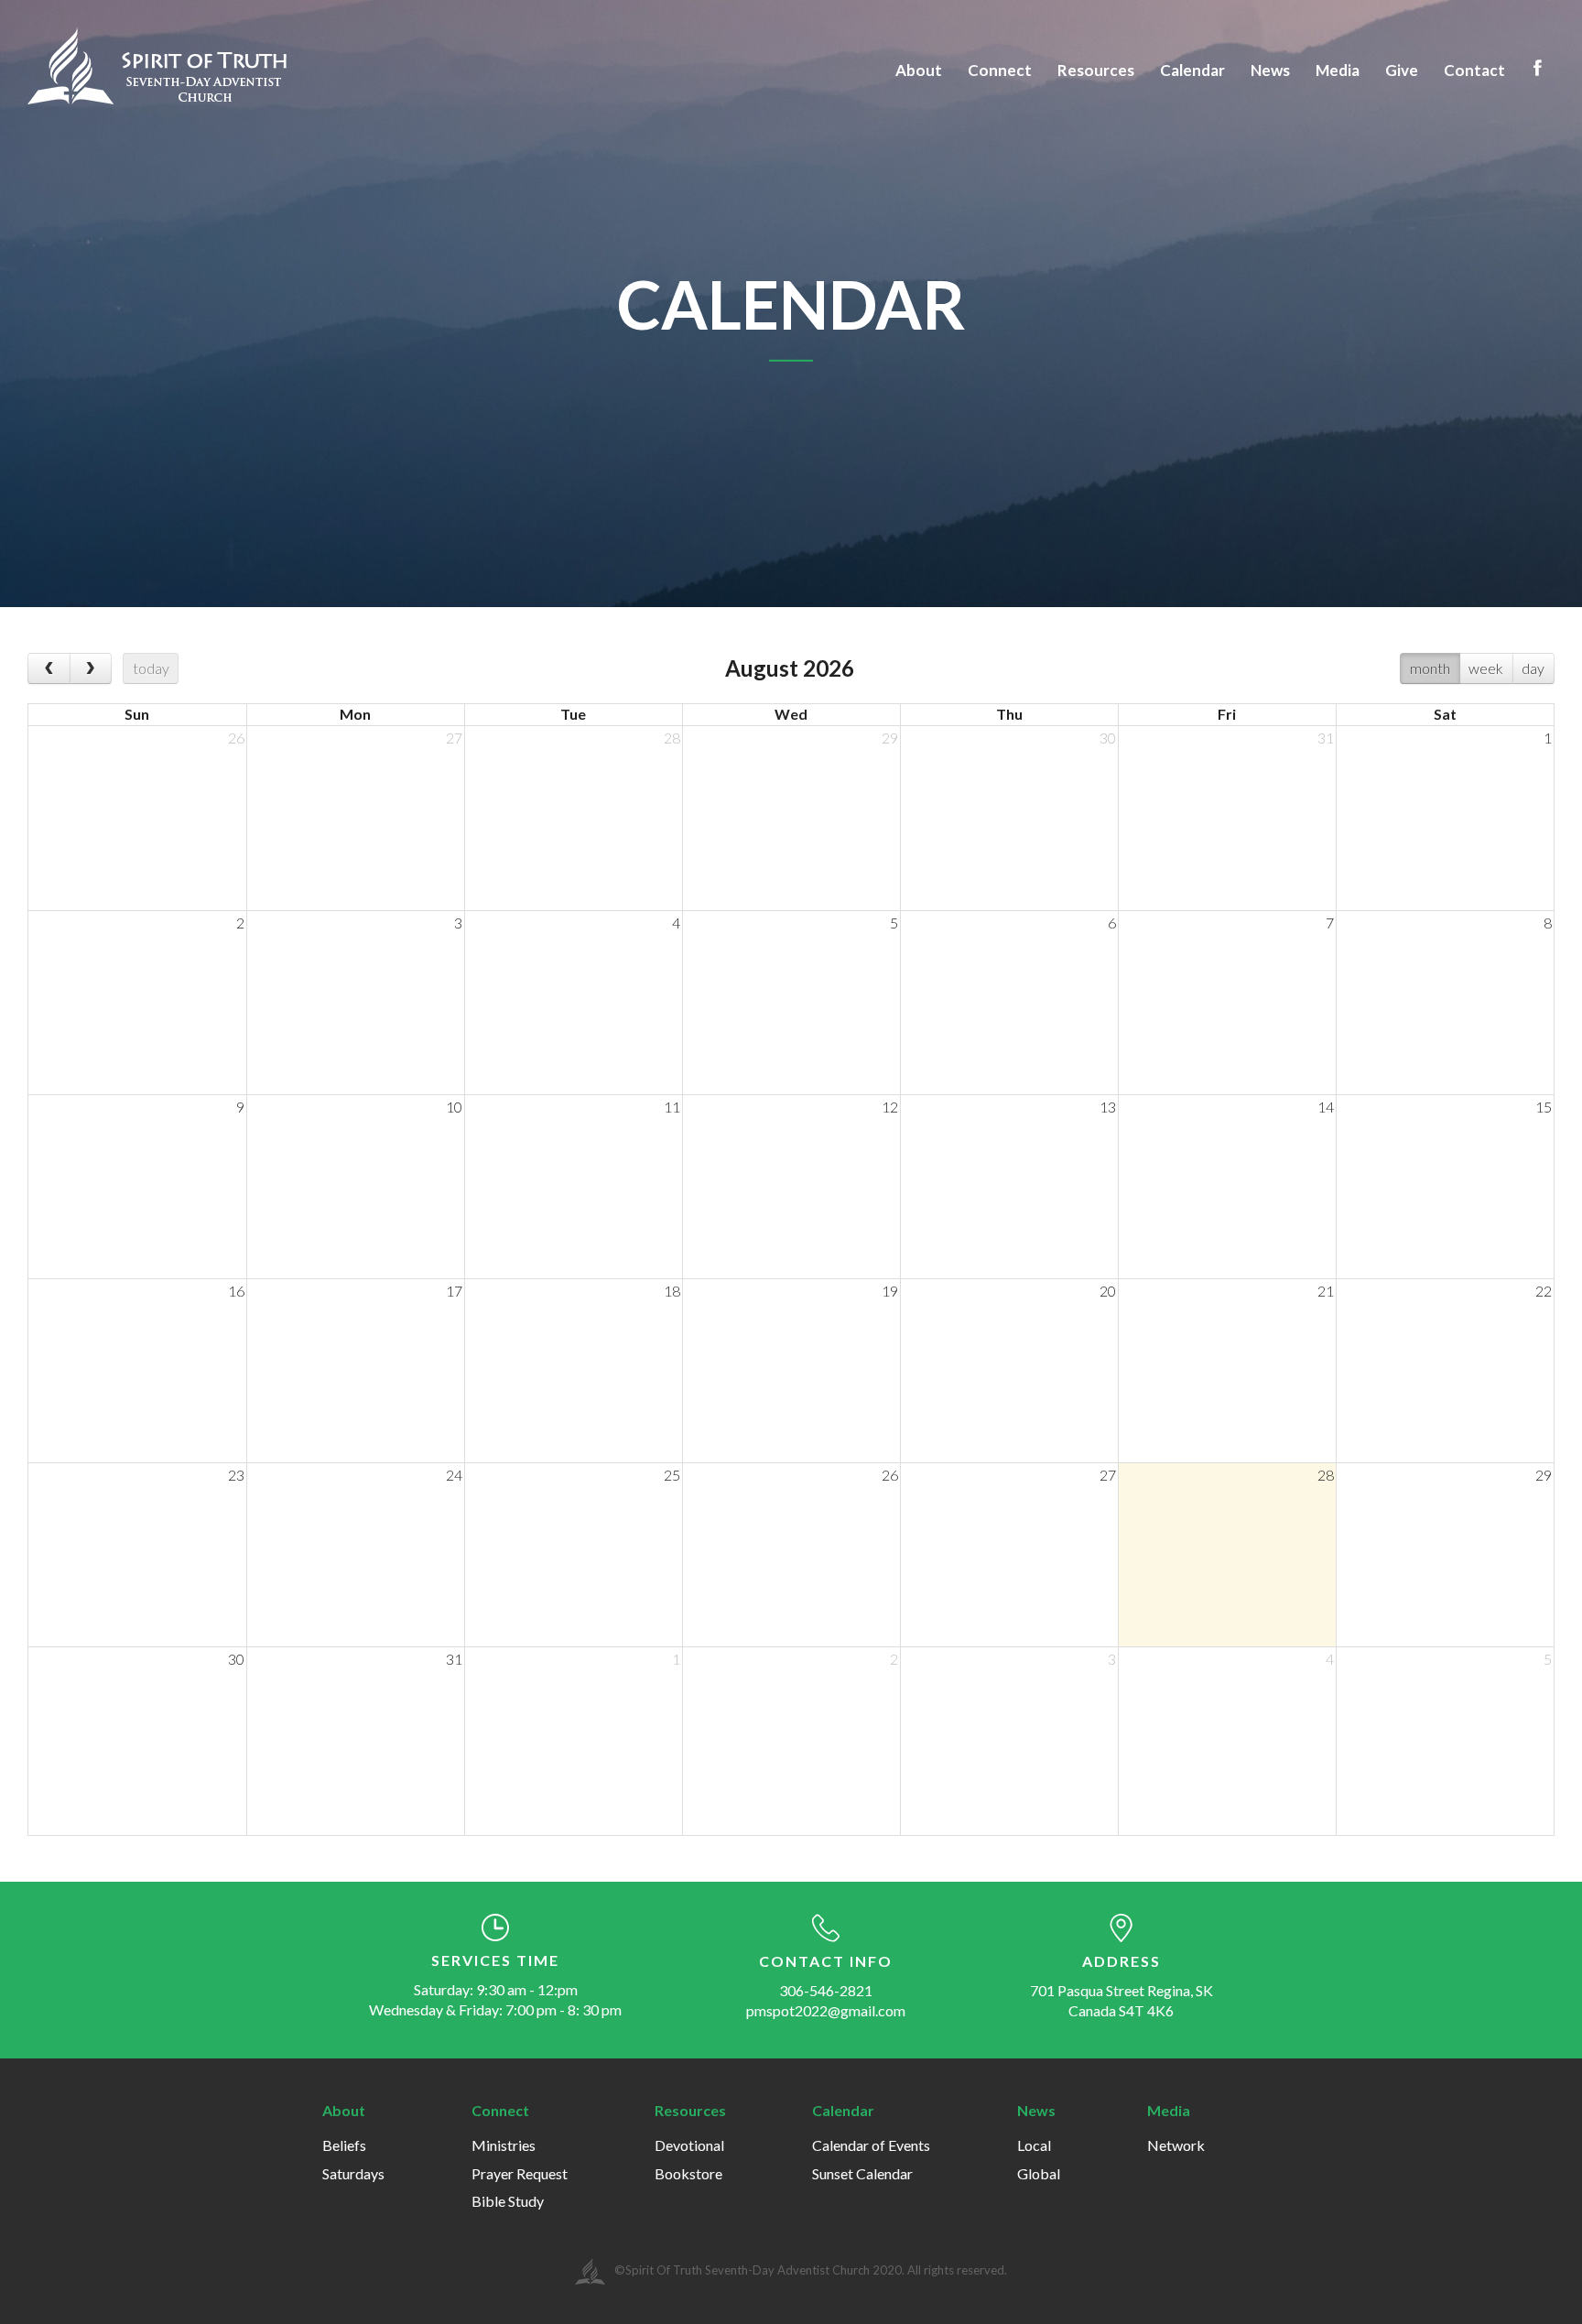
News (1270, 70)
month (1430, 668)
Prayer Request (520, 2173)
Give (1402, 70)
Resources (1096, 70)
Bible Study (508, 2201)
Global (1039, 2173)
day (1533, 668)
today (151, 668)
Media (1338, 70)
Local (1034, 2145)
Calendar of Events (871, 2145)
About (919, 70)
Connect (1000, 70)
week (1486, 668)
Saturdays (353, 2173)
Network (1176, 2145)
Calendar (1192, 70)
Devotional (689, 2145)
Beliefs (344, 2145)
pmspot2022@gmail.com (826, 2010)
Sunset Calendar (862, 2173)
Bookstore (688, 2173)
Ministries (504, 2145)
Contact (1474, 70)
